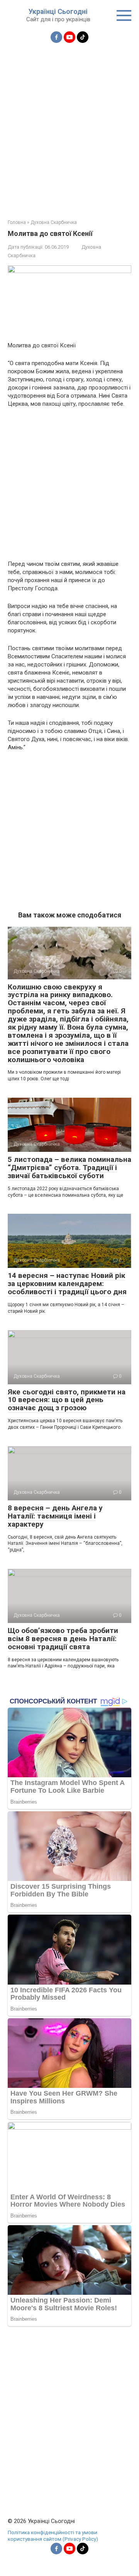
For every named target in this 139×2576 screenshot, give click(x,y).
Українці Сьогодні (58, 11)
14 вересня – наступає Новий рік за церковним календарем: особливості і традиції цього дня (67, 1284)
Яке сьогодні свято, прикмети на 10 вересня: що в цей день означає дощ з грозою (67, 1400)
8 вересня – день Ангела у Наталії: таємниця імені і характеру (55, 1516)
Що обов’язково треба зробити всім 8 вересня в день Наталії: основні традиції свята (63, 1639)
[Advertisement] (69, 126)
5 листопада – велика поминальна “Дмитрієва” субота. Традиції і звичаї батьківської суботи (69, 1168)
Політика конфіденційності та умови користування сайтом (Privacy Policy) (53, 2536)
